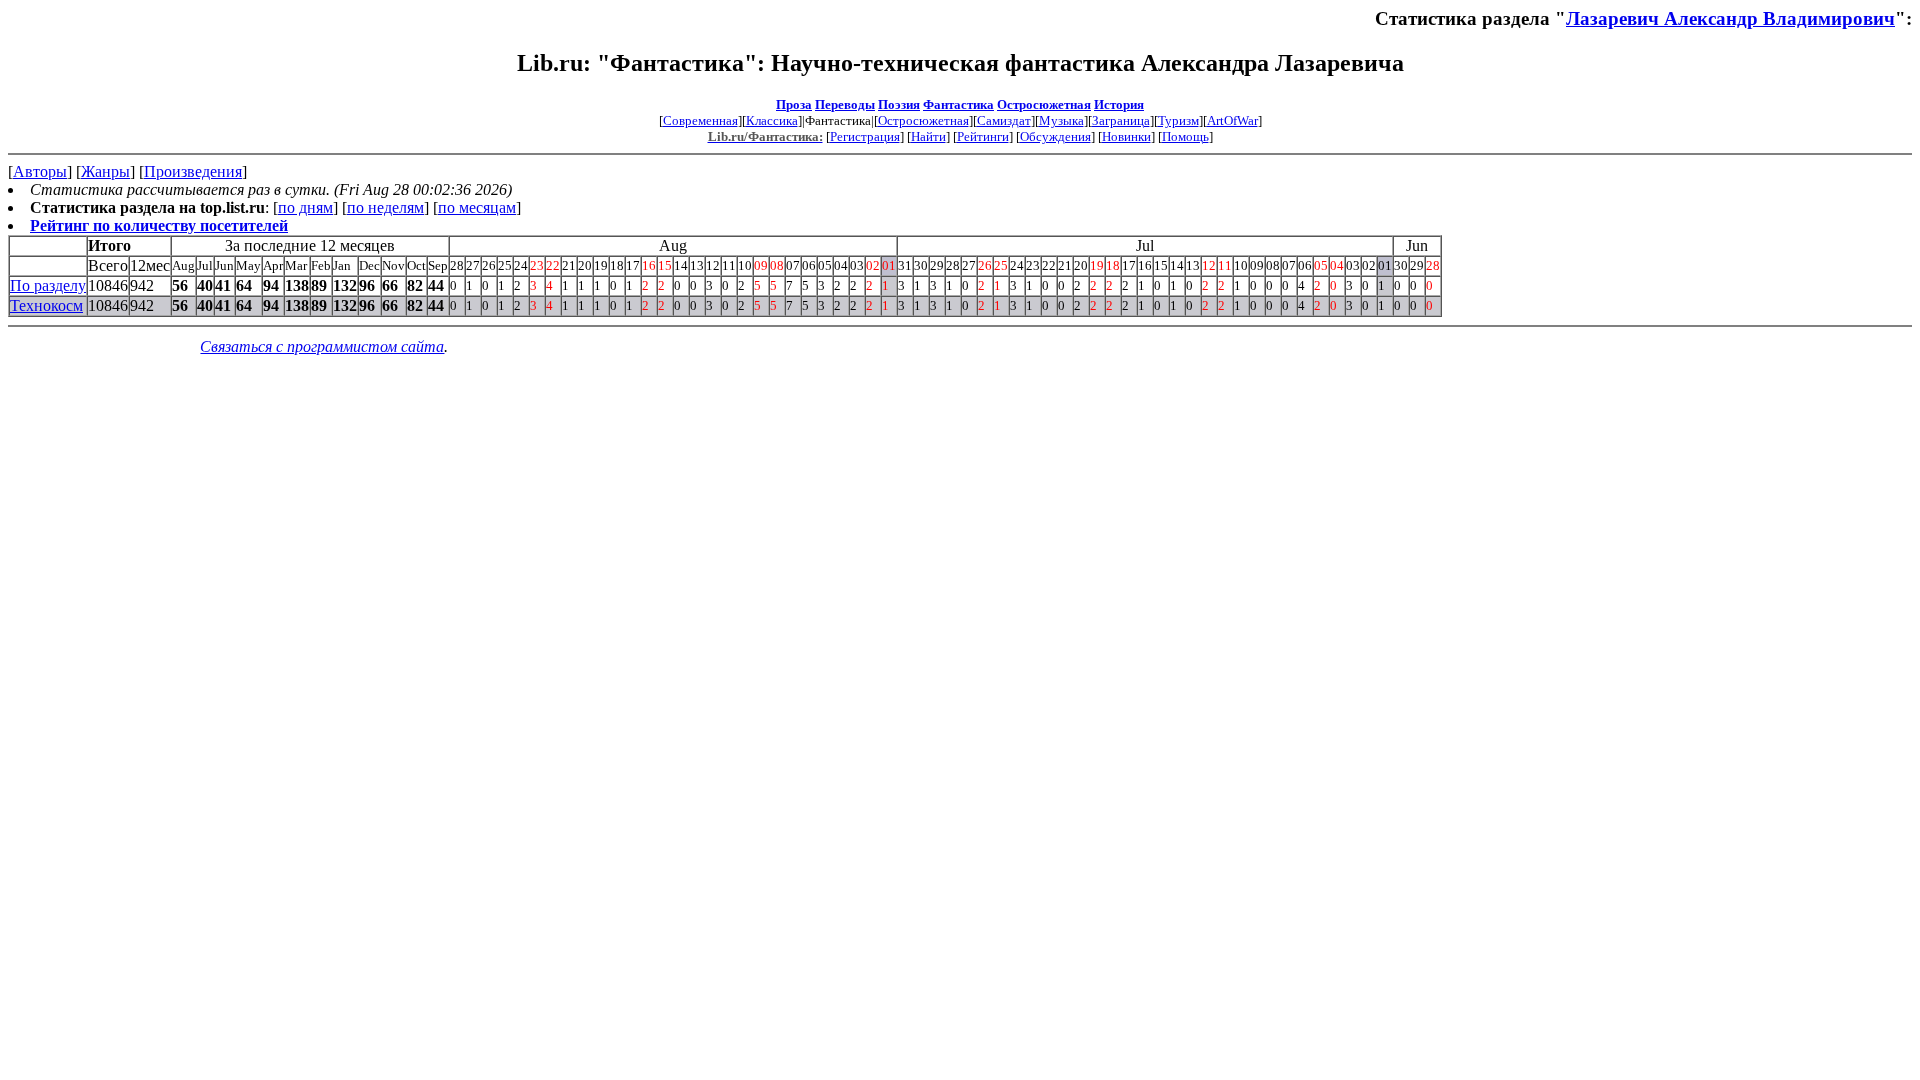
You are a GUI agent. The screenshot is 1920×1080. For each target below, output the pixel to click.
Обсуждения (1055, 136)
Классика (772, 120)
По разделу (48, 285)
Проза (794, 104)
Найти (928, 136)
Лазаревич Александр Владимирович (1730, 18)
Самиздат (1004, 120)
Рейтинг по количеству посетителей (159, 225)
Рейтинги (983, 136)
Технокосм (46, 305)
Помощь (1185, 136)
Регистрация (865, 136)
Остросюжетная (1044, 104)
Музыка (1061, 120)
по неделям (385, 207)
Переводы (845, 104)
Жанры (105, 171)
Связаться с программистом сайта (322, 346)
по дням (305, 207)
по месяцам (477, 207)
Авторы (40, 171)
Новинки (1126, 136)
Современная (700, 120)
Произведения (193, 171)
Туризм (1178, 120)
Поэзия (899, 104)
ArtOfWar (1232, 120)
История (1119, 104)
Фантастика (958, 104)
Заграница (1121, 120)
